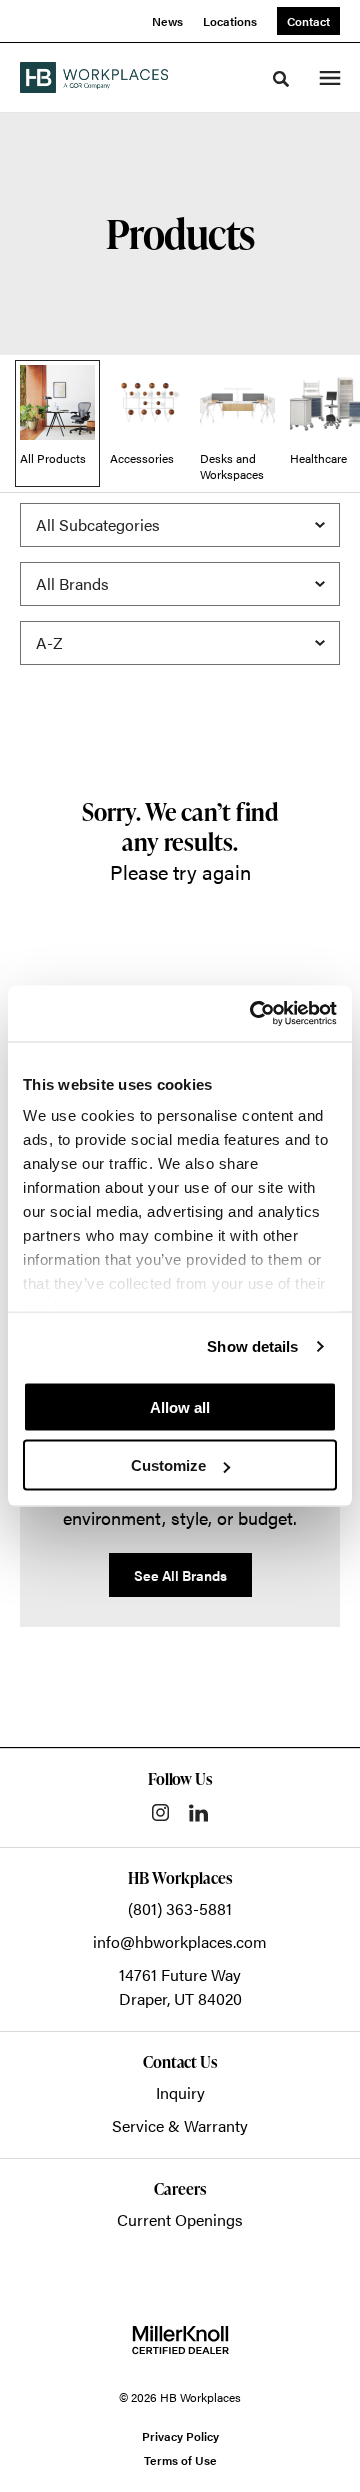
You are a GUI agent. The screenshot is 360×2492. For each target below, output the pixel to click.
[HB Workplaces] (94, 77)
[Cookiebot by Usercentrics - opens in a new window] (254, 1014)
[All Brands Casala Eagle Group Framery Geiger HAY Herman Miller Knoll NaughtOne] (180, 584)
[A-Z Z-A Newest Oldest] (180, 643)
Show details (252, 1346)
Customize (168, 1465)
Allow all (180, 1406)
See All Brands (180, 1575)
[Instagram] (160, 1812)
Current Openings (180, 2219)
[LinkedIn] (198, 1813)
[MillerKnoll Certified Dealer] (180, 2340)
